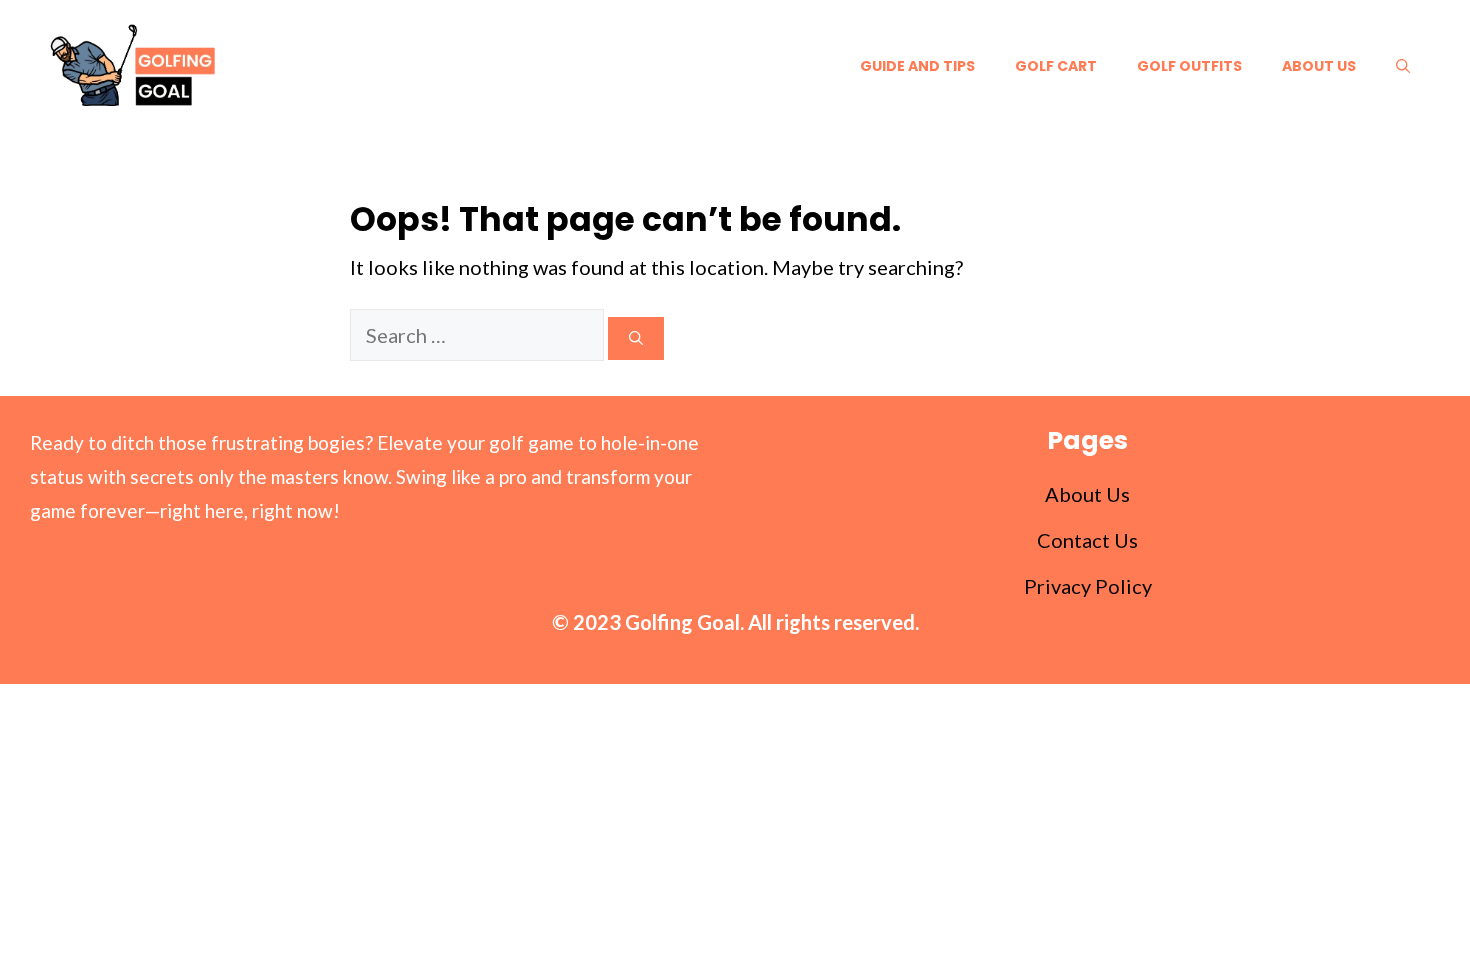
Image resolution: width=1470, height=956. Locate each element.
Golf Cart (1056, 66)
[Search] (636, 338)
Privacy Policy (1088, 586)
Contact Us (1087, 540)
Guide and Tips (917, 66)
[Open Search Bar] (1403, 66)
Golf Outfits (1189, 66)
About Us (1319, 66)
